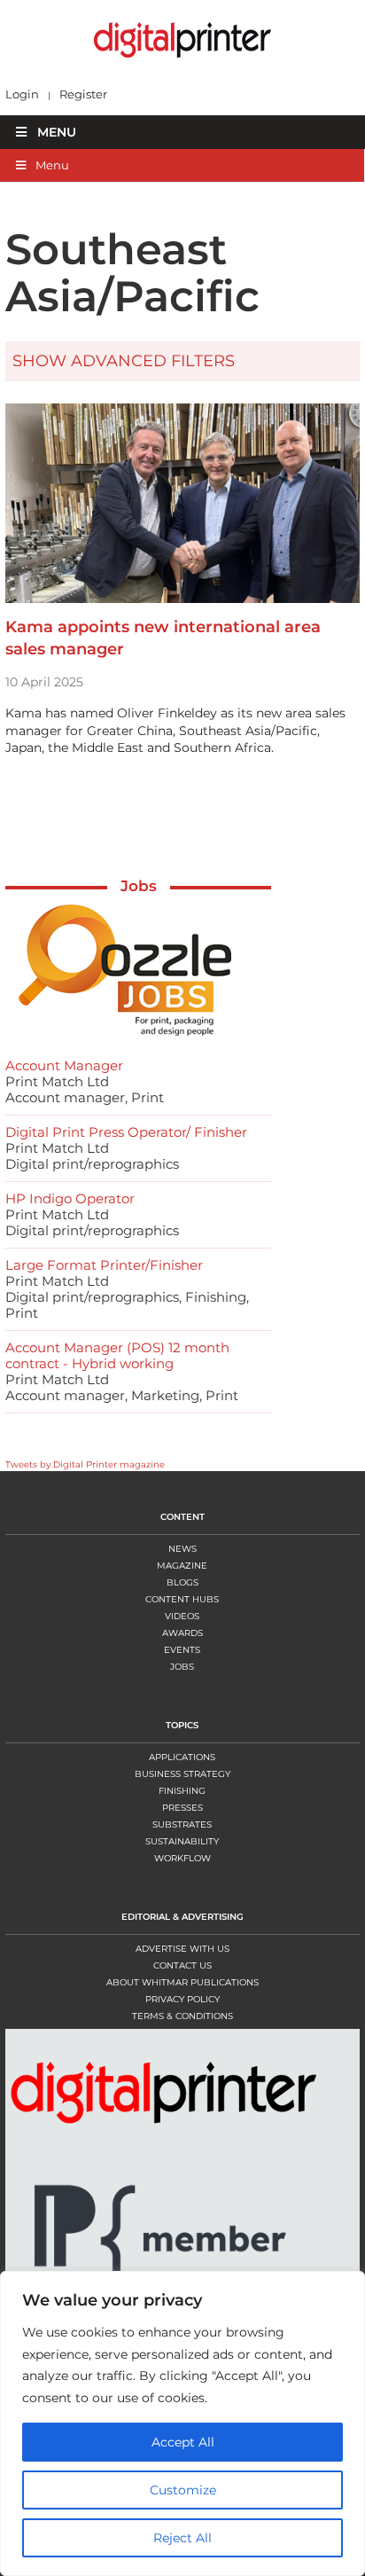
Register (83, 94)
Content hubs (182, 1599)
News (182, 1549)
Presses (182, 1808)
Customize (183, 2490)
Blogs (182, 1582)
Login (22, 94)
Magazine (182, 1566)
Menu (57, 132)
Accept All (183, 2442)
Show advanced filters (124, 361)
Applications (182, 1757)
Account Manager (64, 1065)
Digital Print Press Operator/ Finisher (126, 1132)
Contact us (182, 1965)
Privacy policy (182, 1999)
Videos (182, 1616)
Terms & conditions (182, 2016)
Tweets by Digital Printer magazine (85, 1464)
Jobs (139, 886)
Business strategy (182, 1774)
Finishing (182, 1791)
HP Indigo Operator (70, 1198)
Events (182, 1650)
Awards (182, 1633)
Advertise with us (182, 1949)
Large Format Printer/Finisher (104, 1265)
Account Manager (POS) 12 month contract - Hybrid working (117, 1355)
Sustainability (182, 1841)
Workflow (182, 1858)
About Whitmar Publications (182, 1982)
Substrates (182, 1824)
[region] (182, 2423)
